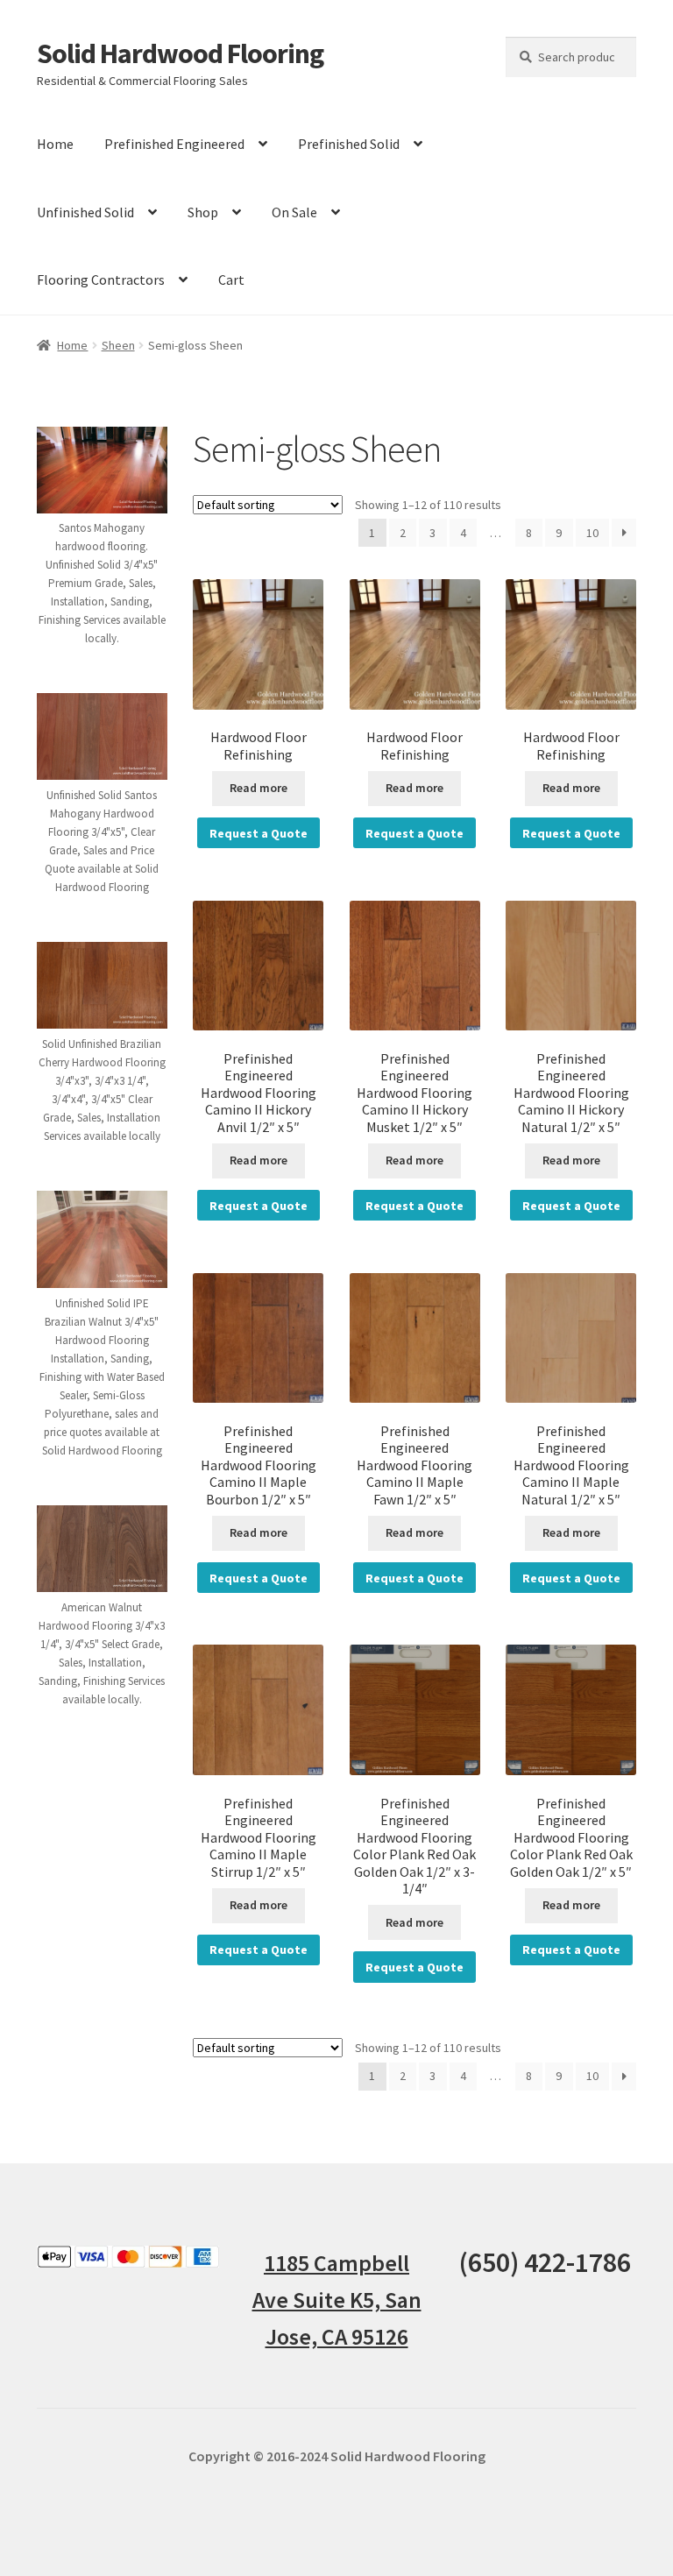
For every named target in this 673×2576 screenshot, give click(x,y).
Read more (259, 788)
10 (592, 533)
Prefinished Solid (349, 144)
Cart (231, 280)
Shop (203, 212)
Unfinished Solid (85, 212)
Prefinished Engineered (174, 144)
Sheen (118, 345)
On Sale (294, 212)
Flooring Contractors (101, 280)
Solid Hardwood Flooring (180, 53)
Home (55, 144)
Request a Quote (259, 833)
